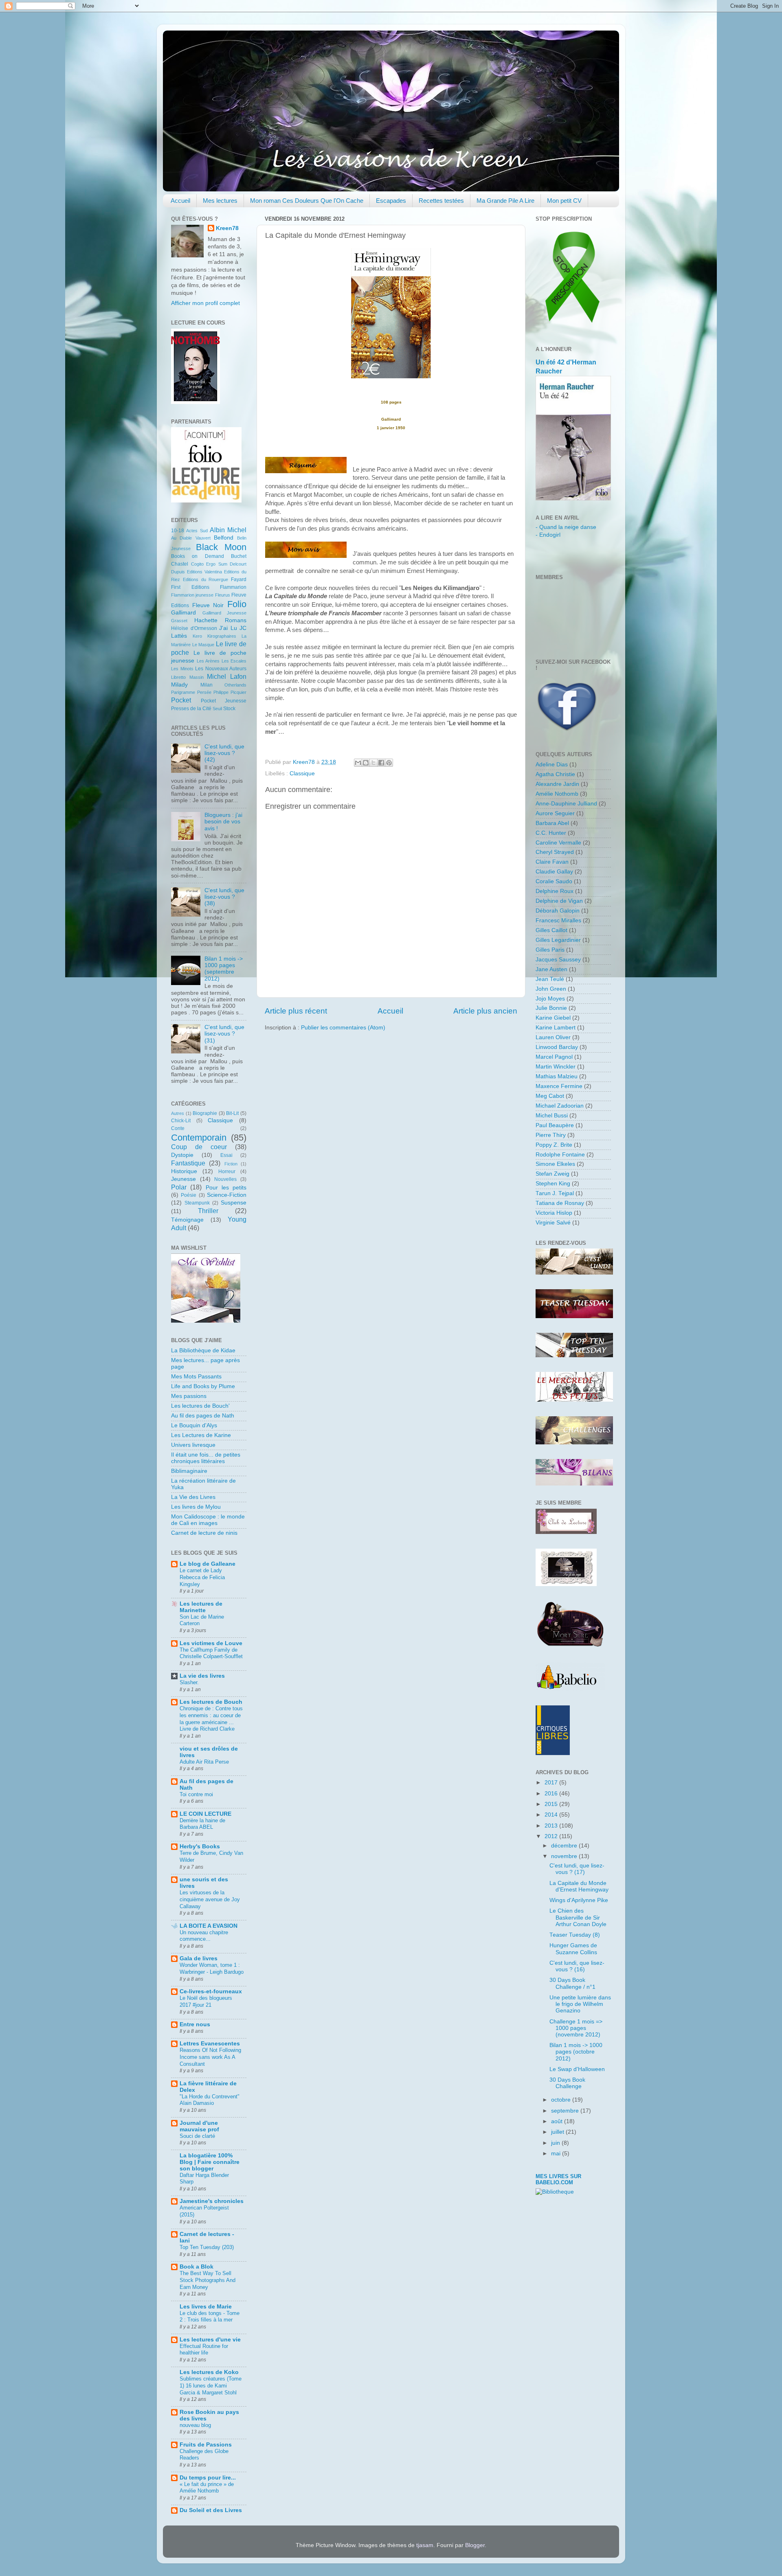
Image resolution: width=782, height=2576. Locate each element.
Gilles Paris (550, 950)
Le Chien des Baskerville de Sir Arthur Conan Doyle (578, 1917)
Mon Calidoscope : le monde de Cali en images (208, 1520)
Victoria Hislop (554, 1213)
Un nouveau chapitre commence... (204, 1936)
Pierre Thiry (551, 1135)
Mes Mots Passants (196, 1377)
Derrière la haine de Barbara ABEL (202, 1824)
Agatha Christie (555, 774)
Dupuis (178, 572)
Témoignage (187, 1220)
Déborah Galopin (558, 911)
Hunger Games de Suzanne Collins (573, 1949)
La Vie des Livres (193, 1497)
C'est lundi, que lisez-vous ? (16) (577, 1966)
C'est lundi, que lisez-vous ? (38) (224, 897)
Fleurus (223, 595)
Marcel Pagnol (554, 1057)
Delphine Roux (555, 891)
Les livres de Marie (206, 2307)
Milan (206, 685)
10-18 (178, 531)
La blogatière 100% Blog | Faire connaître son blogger (210, 2162)
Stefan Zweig (552, 1174)
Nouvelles (225, 1179)
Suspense (234, 1203)
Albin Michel (228, 530)
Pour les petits (226, 1188)
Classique (302, 773)
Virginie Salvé (553, 1223)
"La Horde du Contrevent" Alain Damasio (210, 2100)
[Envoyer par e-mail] (358, 763)
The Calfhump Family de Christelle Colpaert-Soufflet (211, 1653)
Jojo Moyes (550, 999)
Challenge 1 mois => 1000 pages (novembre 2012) (576, 2028)
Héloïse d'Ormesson (194, 628)
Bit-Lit (232, 1113)
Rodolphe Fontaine (560, 1155)
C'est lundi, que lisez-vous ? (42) (224, 753)
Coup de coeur (199, 1147)
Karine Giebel (553, 1018)
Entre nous (195, 2024)
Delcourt (238, 564)
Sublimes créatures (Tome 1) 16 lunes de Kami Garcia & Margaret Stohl (211, 2385)
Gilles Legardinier (558, 940)
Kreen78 (227, 228)
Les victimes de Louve (211, 1643)
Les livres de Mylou (196, 1507)
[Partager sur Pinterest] (389, 763)
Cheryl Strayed (555, 852)
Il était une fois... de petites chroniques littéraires (206, 1458)
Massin (197, 677)
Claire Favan (552, 862)
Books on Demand (198, 556)
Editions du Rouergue (206, 579)
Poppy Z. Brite (554, 1145)
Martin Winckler (556, 1067)
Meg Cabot (550, 1096)
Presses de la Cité (191, 709)
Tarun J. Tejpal (555, 1193)
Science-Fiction (227, 1195)
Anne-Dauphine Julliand (566, 804)
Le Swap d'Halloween (577, 2069)
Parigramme (183, 692)
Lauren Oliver (553, 1037)
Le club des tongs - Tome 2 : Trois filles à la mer (210, 2317)
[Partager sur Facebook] (381, 763)
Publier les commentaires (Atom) (343, 1028)
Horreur (227, 1172)
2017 (552, 1783)
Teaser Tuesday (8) (575, 1935)
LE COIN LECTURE (205, 1814)
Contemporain (199, 1138)
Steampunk (197, 1203)
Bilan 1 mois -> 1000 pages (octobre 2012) (576, 2052)
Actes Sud (197, 531)
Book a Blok (197, 2267)
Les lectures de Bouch (211, 1702)
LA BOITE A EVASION (209, 1926)
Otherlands (235, 685)
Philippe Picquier (230, 692)
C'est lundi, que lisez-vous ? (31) (224, 1034)
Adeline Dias (552, 765)
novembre (565, 1856)
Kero (197, 636)
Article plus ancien (485, 1011)
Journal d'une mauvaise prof (199, 2126)
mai (557, 2154)
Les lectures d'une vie (210, 2340)
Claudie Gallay (554, 872)
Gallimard (183, 613)
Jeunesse (183, 1179)
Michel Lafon (227, 676)
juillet (558, 2132)
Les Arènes (208, 661)
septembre (566, 2111)
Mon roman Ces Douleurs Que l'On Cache (307, 201)
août (558, 2121)
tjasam (425, 2545)
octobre (562, 2100)
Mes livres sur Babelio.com (558, 2179)
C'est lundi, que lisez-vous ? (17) (577, 1869)
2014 (552, 1815)
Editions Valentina (204, 572)
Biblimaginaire (189, 1471)
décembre (565, 1846)
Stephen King (553, 1184)
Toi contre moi (196, 1794)
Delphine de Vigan (559, 901)
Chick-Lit (181, 1121)
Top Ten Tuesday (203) (207, 2247)
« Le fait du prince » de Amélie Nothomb (207, 2488)
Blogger (475, 2545)
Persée (204, 692)
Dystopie (182, 1155)
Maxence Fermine (559, 1086)
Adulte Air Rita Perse (204, 1762)
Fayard (239, 579)
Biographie (205, 1113)
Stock (229, 709)
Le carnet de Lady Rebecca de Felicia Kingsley (202, 1577)
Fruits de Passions (206, 2445)
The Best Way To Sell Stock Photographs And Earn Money (208, 2280)
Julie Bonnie (551, 1008)
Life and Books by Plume (203, 1386)
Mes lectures (220, 201)
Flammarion (233, 587)
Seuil (217, 709)
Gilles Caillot (551, 930)
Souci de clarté (197, 2136)
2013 (552, 1826)
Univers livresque (193, 1445)
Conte (178, 1128)
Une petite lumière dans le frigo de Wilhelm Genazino (580, 2004)
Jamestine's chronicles (212, 2201)
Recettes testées (441, 201)
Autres (178, 1113)
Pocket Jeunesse (224, 701)
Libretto (178, 677)
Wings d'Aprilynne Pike (579, 1900)
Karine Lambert (556, 1028)
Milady (179, 685)
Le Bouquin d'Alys (194, 1425)
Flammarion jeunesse (192, 595)
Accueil (180, 201)
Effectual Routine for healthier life (204, 2350)
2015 (552, 1804)
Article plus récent (296, 1011)
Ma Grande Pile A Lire (505, 201)
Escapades (391, 201)
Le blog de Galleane (208, 1564)
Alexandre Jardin (557, 784)
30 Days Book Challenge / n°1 (572, 1983)
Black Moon (221, 547)
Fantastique (188, 1163)
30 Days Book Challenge (567, 2083)
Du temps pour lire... (208, 2478)
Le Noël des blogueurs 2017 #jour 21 (206, 2001)
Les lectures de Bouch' (200, 1406)
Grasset (179, 621)
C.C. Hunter (551, 833)
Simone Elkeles (555, 1164)
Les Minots (182, 669)
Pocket (181, 700)
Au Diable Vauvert (191, 538)
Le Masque (203, 645)
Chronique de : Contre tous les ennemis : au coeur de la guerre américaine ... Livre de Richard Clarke (211, 1719)
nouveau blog (195, 2425)
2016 (552, 1794)
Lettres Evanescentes (210, 2044)
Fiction (231, 1164)
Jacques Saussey (558, 960)
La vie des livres (202, 1676)
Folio (237, 604)
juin (556, 2143)
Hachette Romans (220, 620)
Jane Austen (551, 969)
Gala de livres (199, 1958)
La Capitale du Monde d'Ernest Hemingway (579, 1886)
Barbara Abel (552, 823)
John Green (551, 989)
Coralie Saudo (554, 881)
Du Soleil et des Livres (211, 2510)
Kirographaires (222, 636)
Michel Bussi (552, 1116)
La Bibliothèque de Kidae (203, 1351)
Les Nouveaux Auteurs (221, 669)
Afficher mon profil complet (205, 303)
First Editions (190, 587)
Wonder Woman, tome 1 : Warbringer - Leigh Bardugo (212, 1968)
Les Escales (234, 661)
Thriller (208, 1211)
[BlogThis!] (366, 763)
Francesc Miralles (558, 920)
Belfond (224, 538)
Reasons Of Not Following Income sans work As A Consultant (210, 2057)
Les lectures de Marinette (201, 1607)
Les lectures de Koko (209, 2372)
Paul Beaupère (555, 1125)
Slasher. (189, 1682)
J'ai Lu (228, 628)
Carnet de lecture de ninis (204, 1533)
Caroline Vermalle (558, 843)
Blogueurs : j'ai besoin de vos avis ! (223, 822)
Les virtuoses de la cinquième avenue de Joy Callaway (210, 1899)
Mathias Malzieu (557, 1076)
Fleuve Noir (208, 605)
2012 (552, 1836)
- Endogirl (548, 535)
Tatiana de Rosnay (560, 1203)
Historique (184, 1171)
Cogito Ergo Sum (209, 564)
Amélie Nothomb (557, 794)
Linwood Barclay (557, 1047)
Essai (226, 1155)
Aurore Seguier (555, 813)
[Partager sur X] (373, 763)
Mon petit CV (564, 201)
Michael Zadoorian (560, 1106)
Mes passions (189, 1396)
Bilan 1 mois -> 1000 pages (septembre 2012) (224, 969)
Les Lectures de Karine (201, 1435)
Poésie (189, 1195)
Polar (179, 1187)
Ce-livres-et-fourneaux (211, 1991)
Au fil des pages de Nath (203, 1416)
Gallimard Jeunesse (225, 613)
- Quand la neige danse (566, 527)
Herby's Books (200, 1846)
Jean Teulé (550, 979)
